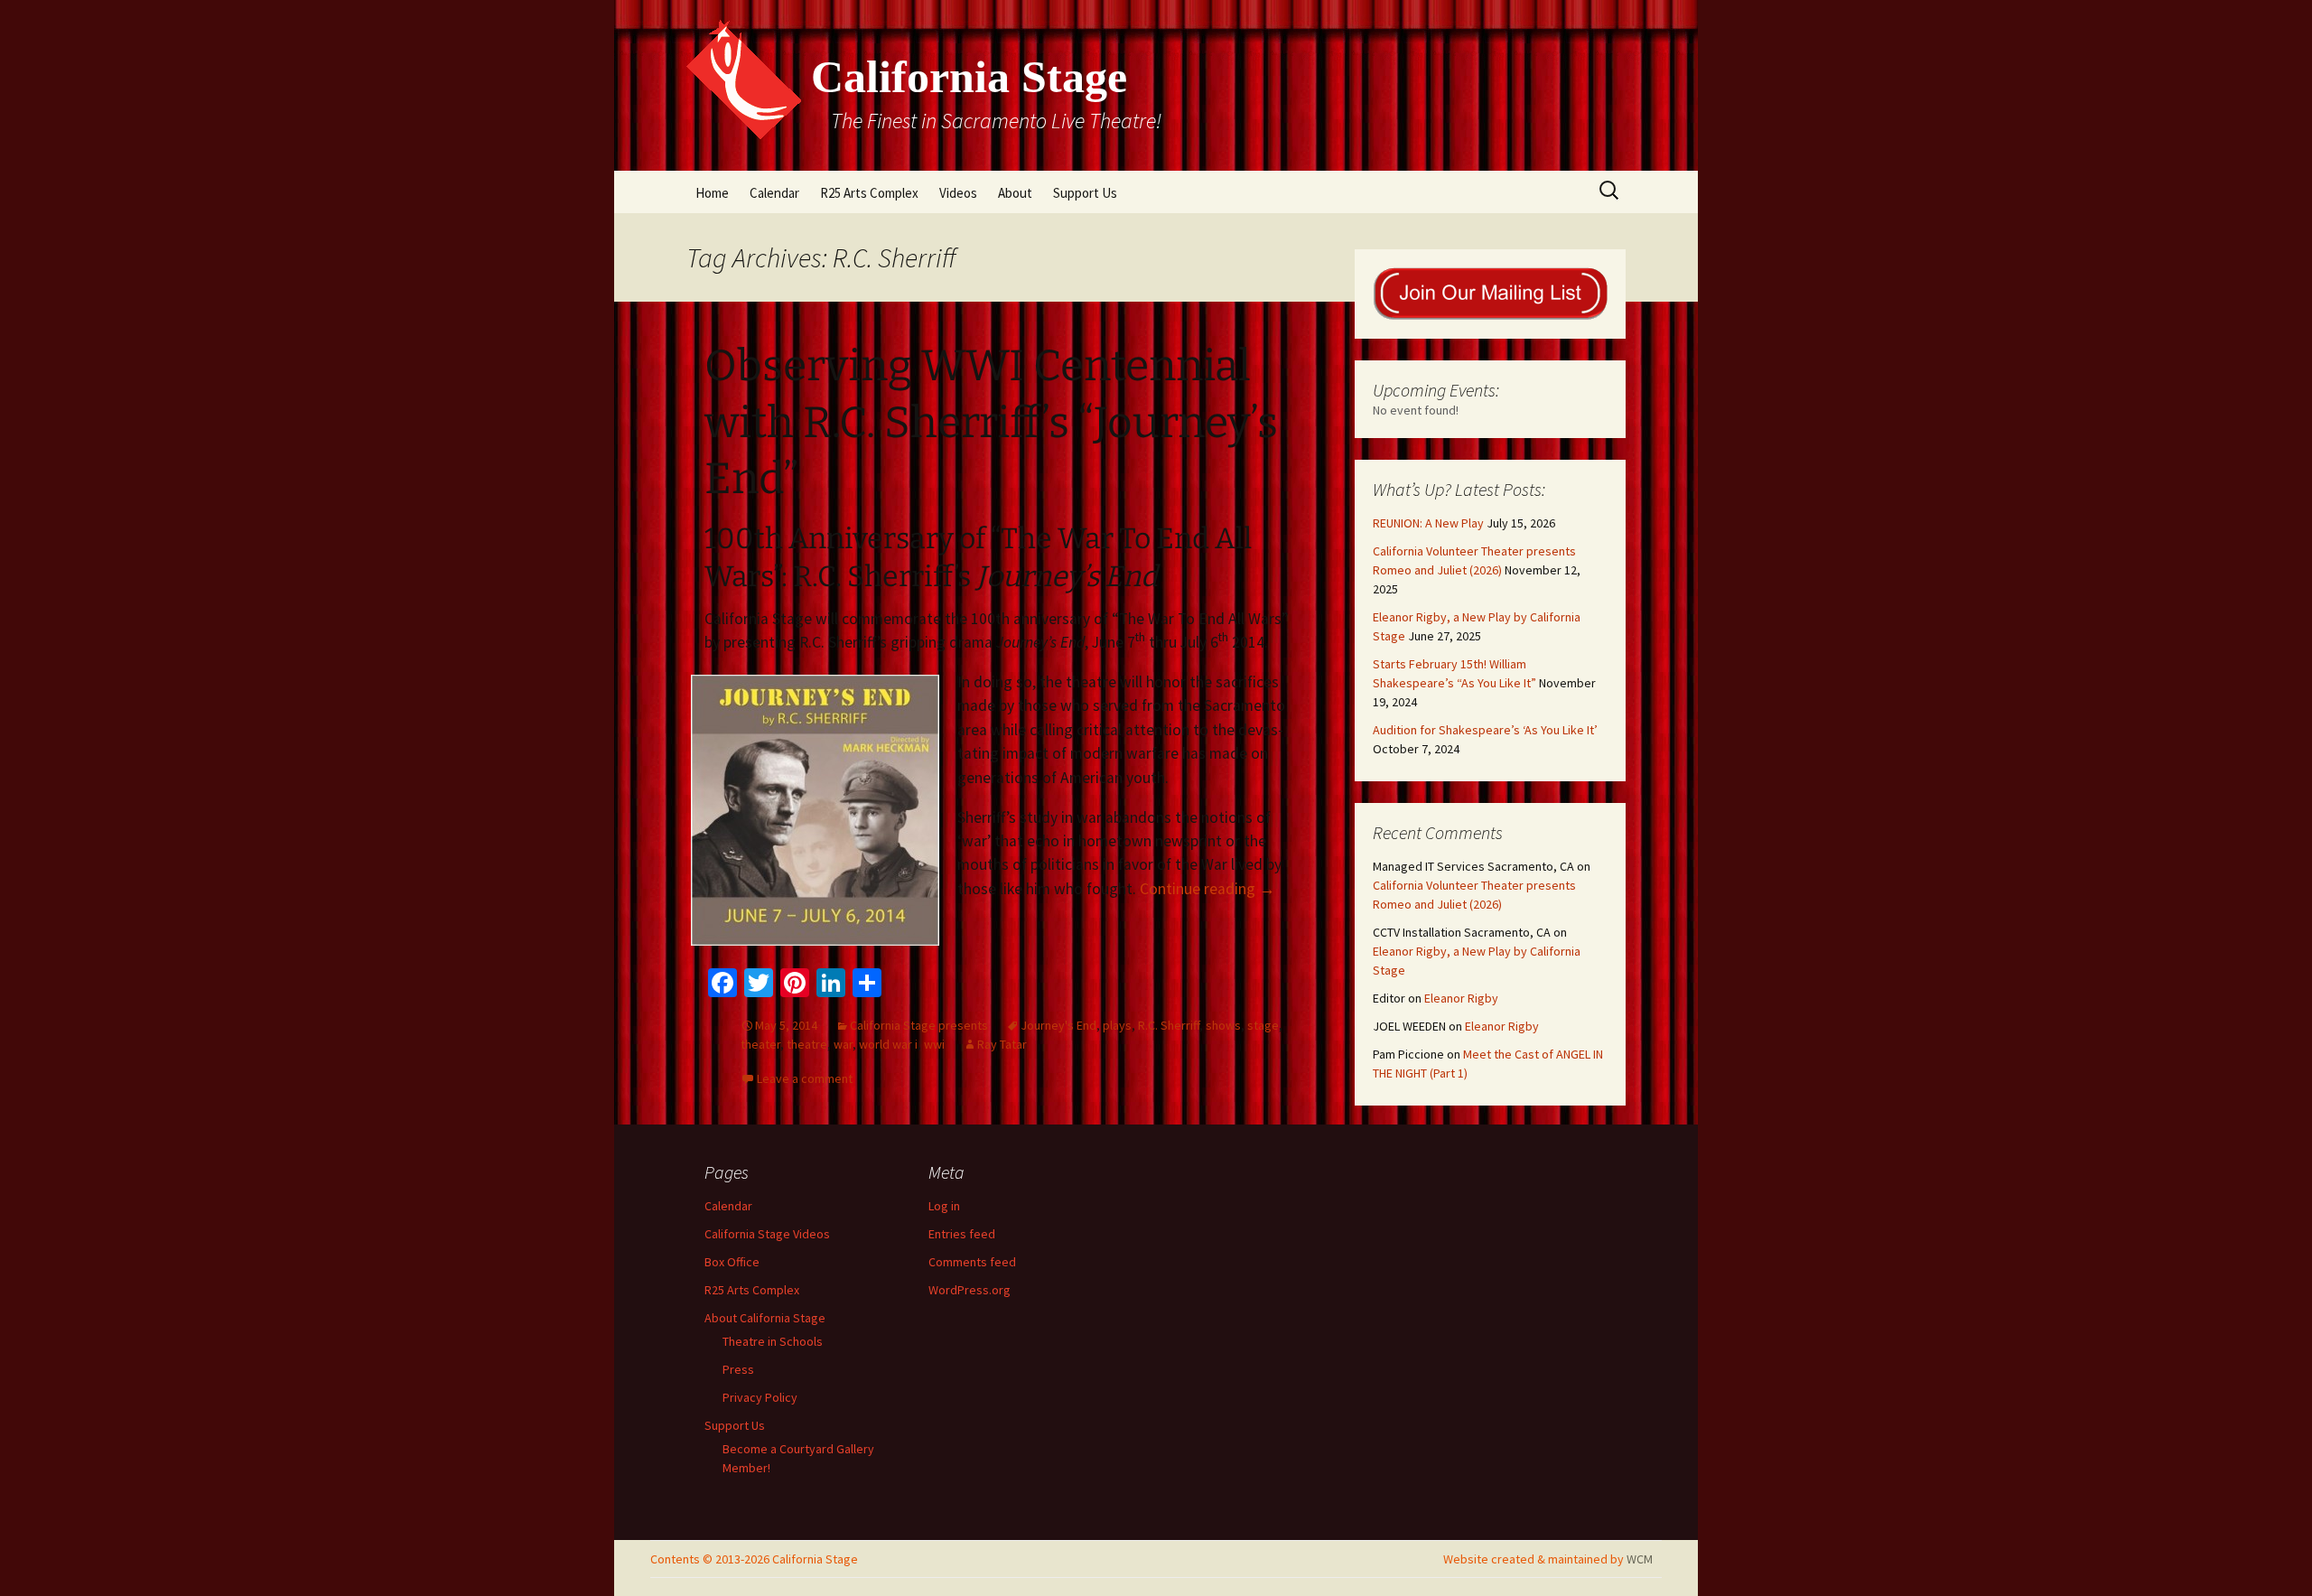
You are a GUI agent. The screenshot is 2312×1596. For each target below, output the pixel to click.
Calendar (774, 193)
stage (1263, 1025)
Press (738, 1369)
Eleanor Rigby (1461, 998)
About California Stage (765, 1318)
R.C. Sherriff (1169, 1025)
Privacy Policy (760, 1397)
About (1015, 193)
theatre (807, 1044)
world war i (888, 1044)
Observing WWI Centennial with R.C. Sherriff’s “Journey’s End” (991, 422)
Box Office (732, 1262)
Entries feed (962, 1234)
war (843, 1044)
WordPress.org (970, 1290)
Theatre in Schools (773, 1341)
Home (712, 193)
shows (1223, 1025)
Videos (958, 193)
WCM (1640, 1559)
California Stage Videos (767, 1234)
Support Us (1085, 193)
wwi (934, 1044)
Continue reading (1207, 889)
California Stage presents (919, 1025)
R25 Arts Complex (869, 193)
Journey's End (1058, 1025)
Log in (944, 1206)
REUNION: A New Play (1428, 523)
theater (760, 1044)
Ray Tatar (1002, 1044)
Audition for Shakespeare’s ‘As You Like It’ (1485, 730)
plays (1117, 1025)
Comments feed (972, 1262)
